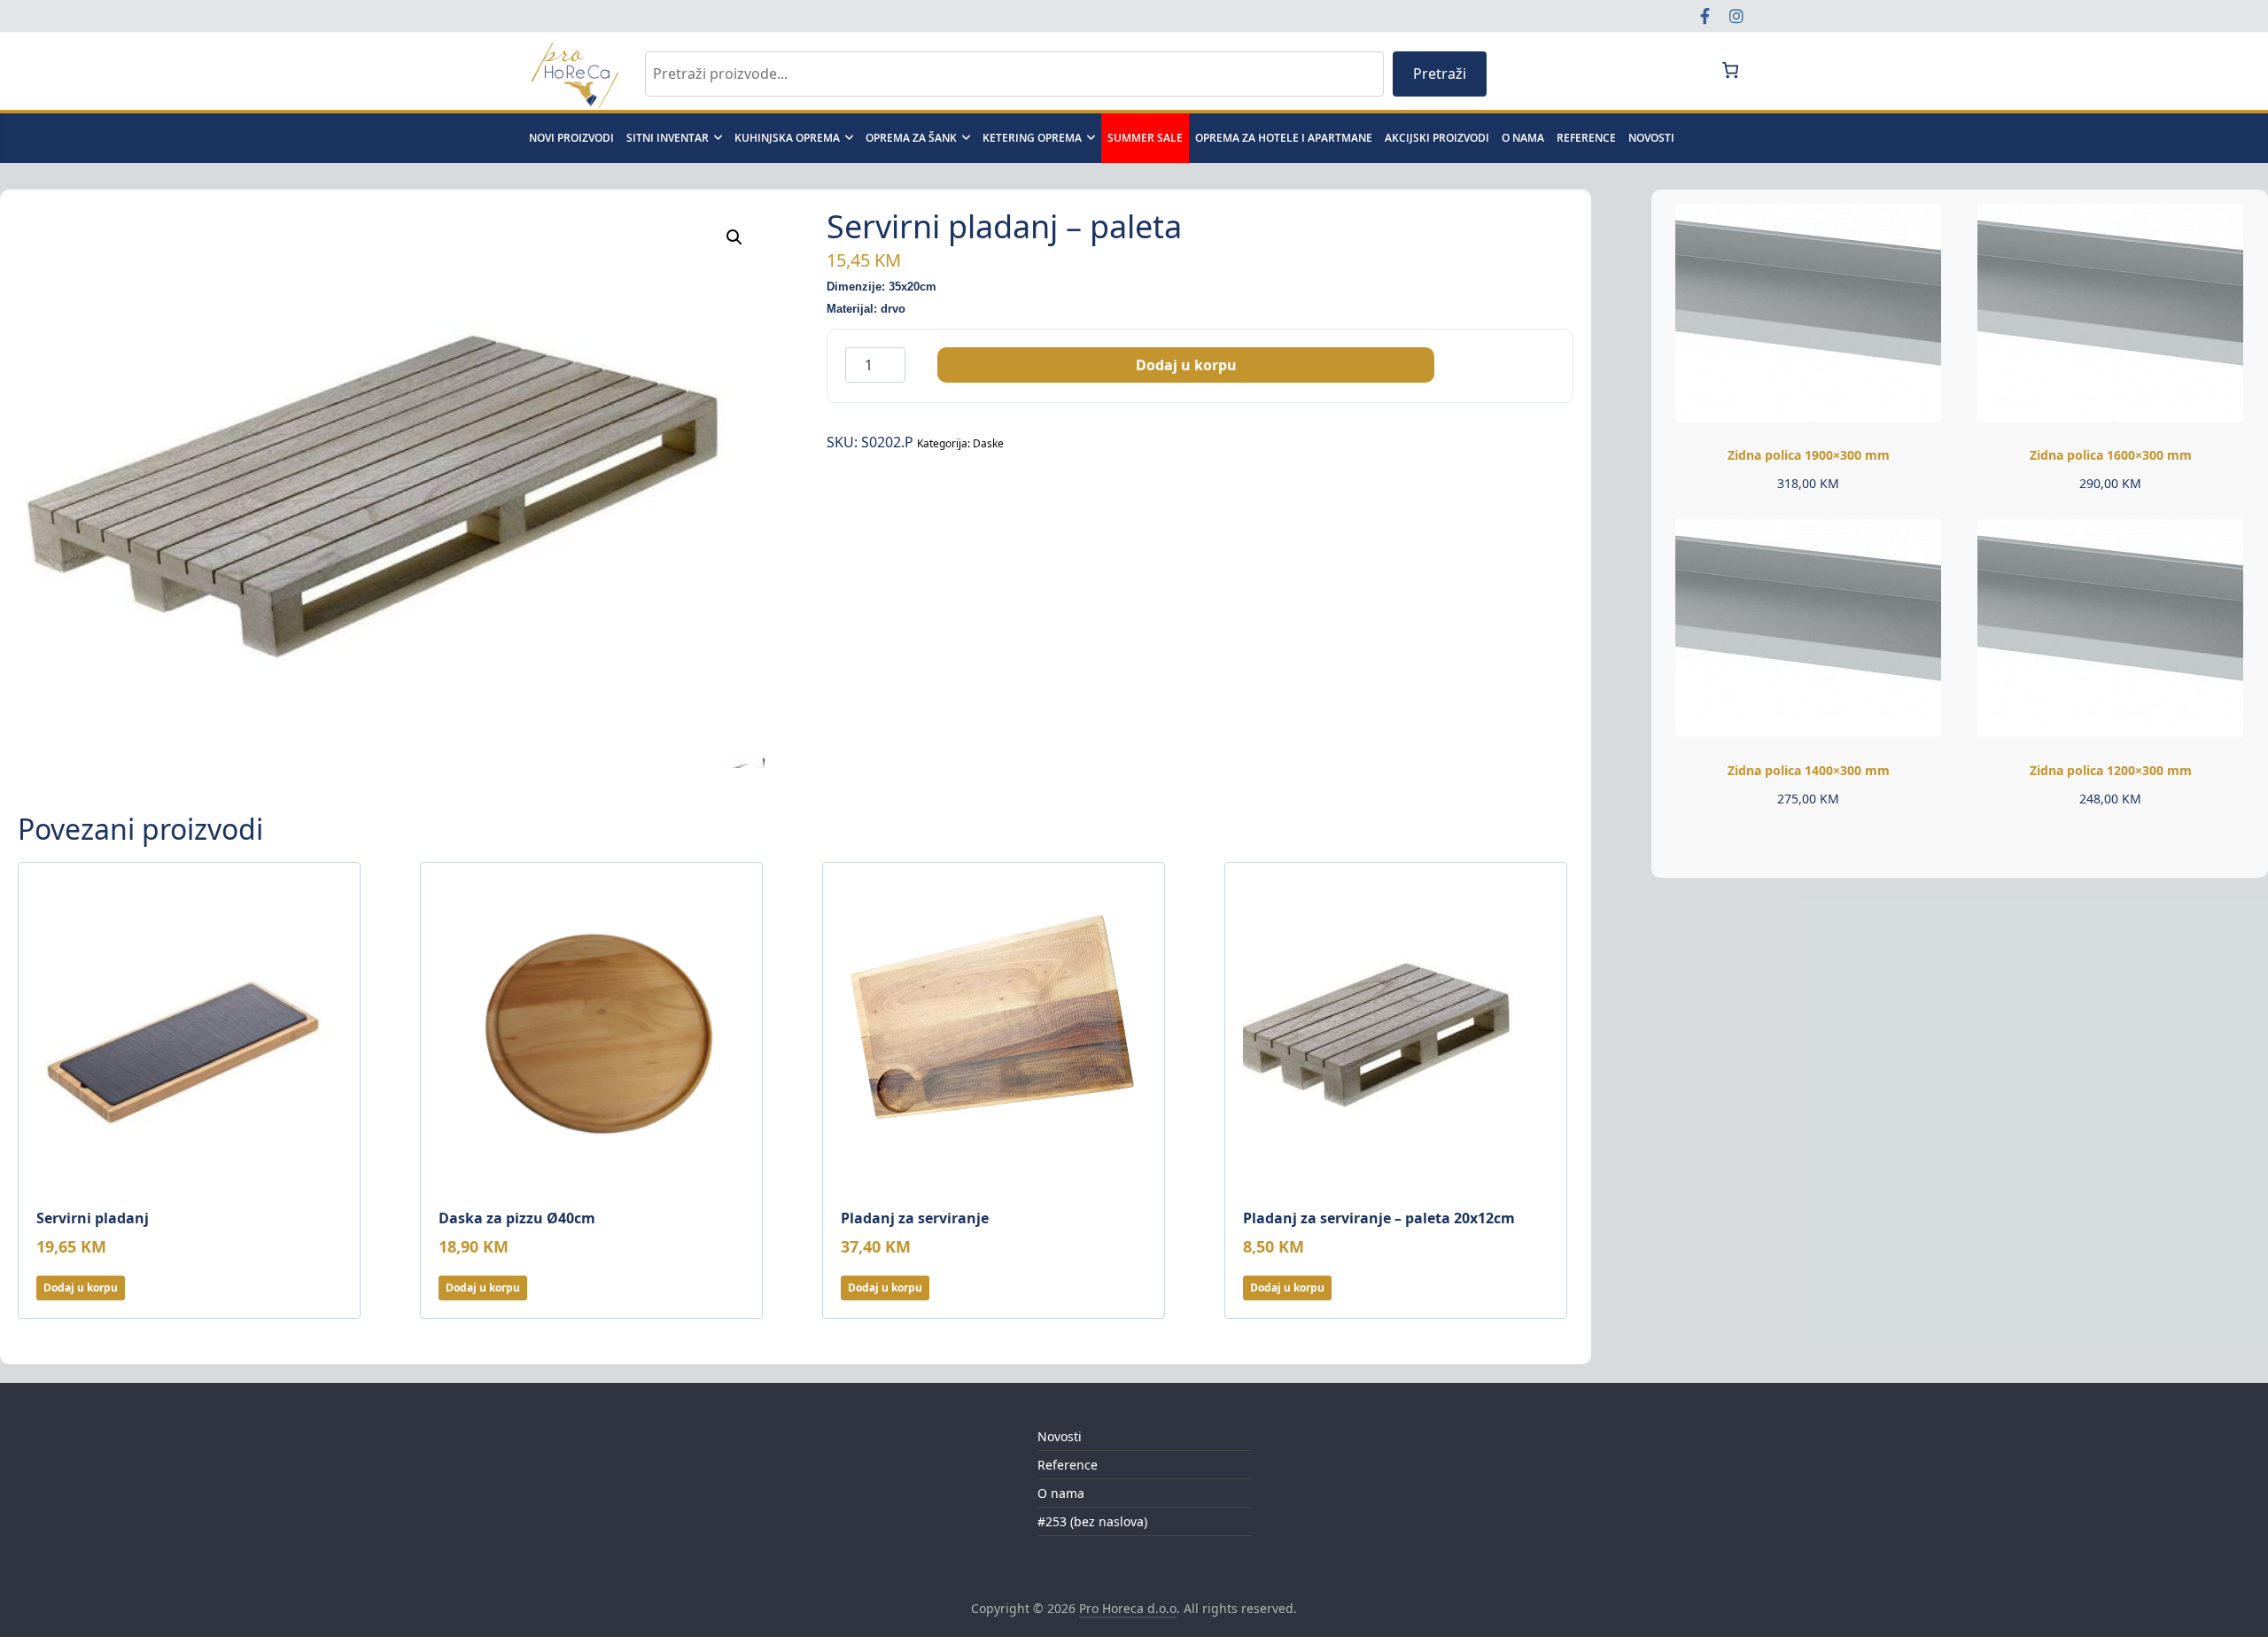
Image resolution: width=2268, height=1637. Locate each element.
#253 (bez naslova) (1092, 1521)
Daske (988, 443)
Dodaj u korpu (1186, 365)
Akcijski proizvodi (1437, 138)
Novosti (1060, 1436)
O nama (1523, 138)
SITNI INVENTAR (668, 138)
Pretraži (1440, 74)
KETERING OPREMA (1032, 138)
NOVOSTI (1651, 138)
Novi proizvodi (571, 138)
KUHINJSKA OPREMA (787, 138)
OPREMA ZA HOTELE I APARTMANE (1284, 138)
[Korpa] (1730, 70)
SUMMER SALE (1145, 138)
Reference (1586, 138)
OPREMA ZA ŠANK (911, 138)
